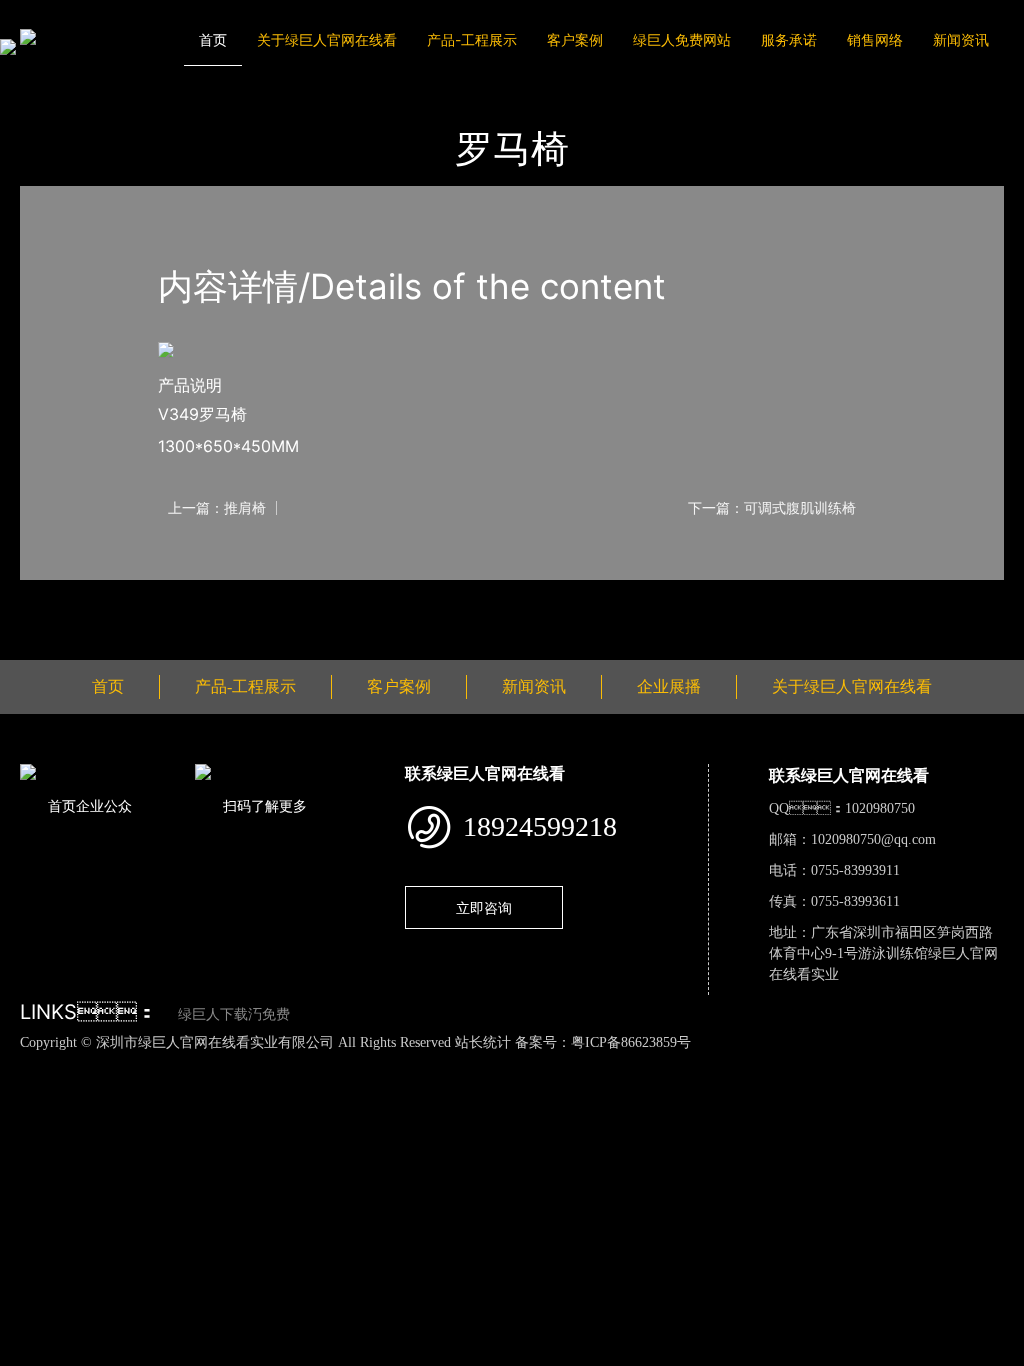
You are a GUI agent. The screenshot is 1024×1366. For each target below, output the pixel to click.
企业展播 (669, 686)
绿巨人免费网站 (682, 39)
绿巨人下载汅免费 (234, 1014)
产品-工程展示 (472, 39)
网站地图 (30, 1063)
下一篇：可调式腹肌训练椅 (772, 508)
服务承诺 (789, 39)
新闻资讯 (961, 39)
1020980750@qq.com (873, 839)
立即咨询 (484, 907)
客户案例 (575, 39)
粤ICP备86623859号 (631, 1042)
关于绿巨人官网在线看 (327, 39)
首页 (213, 39)
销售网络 (875, 39)
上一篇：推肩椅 (217, 508)
